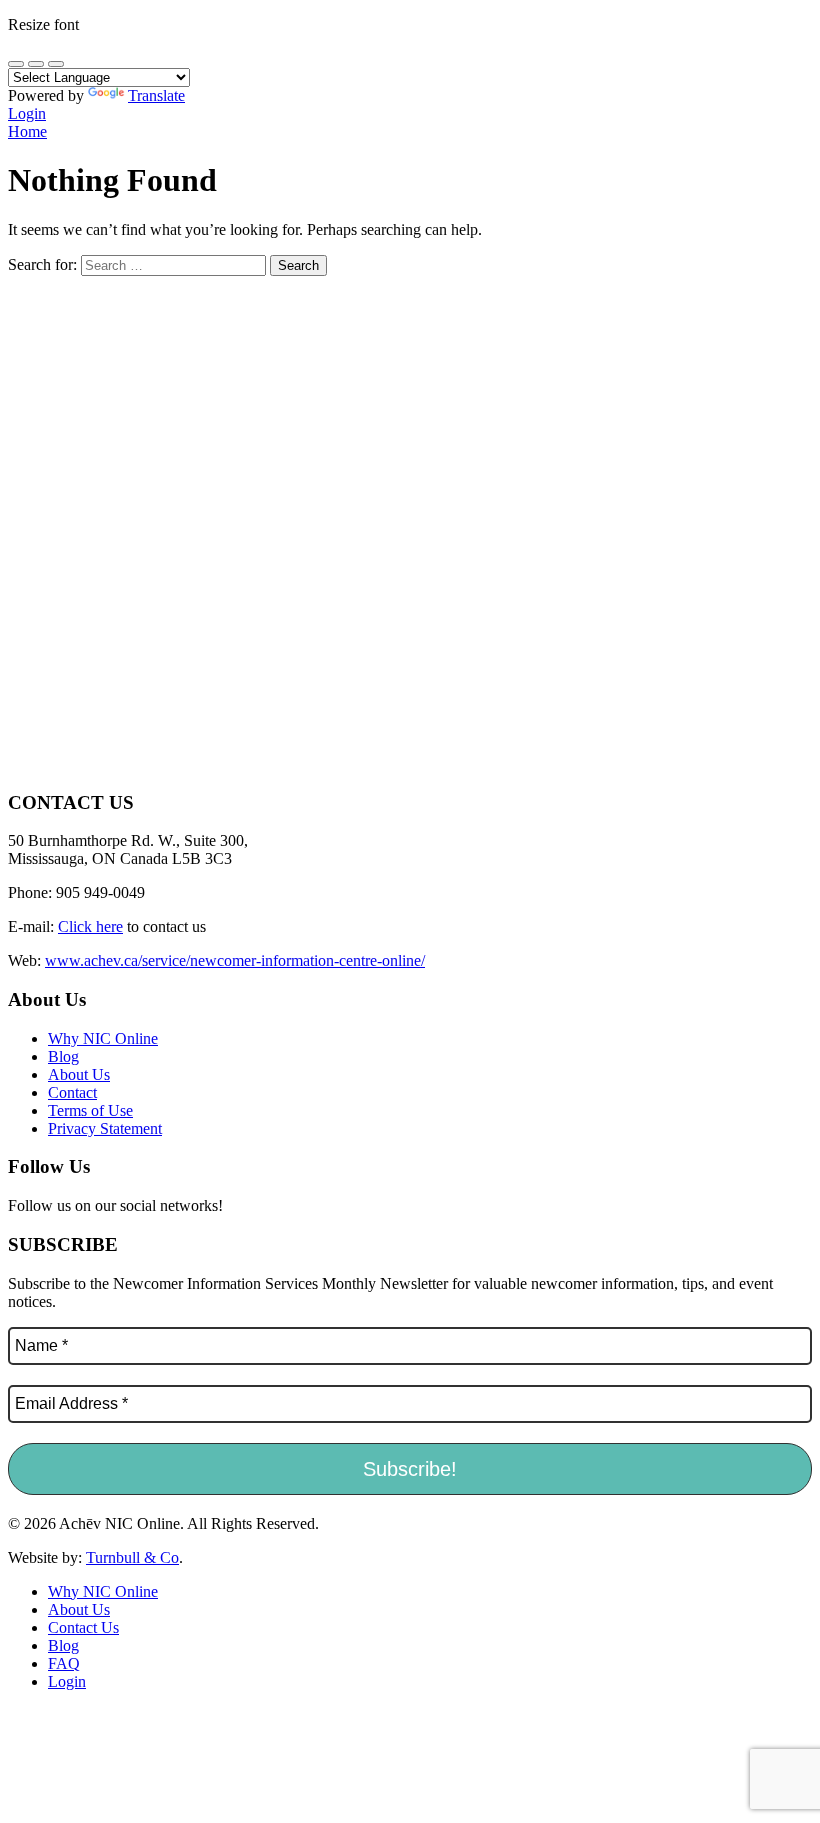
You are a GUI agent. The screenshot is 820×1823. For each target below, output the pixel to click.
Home (27, 131)
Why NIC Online (103, 1038)
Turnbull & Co (132, 1557)
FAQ (64, 1663)
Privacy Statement (105, 1128)
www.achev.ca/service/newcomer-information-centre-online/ (235, 960)
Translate (156, 95)
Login (27, 113)
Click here (90, 926)
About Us (79, 1074)
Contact (72, 1092)
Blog (63, 1056)
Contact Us (83, 1627)
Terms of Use (90, 1110)
